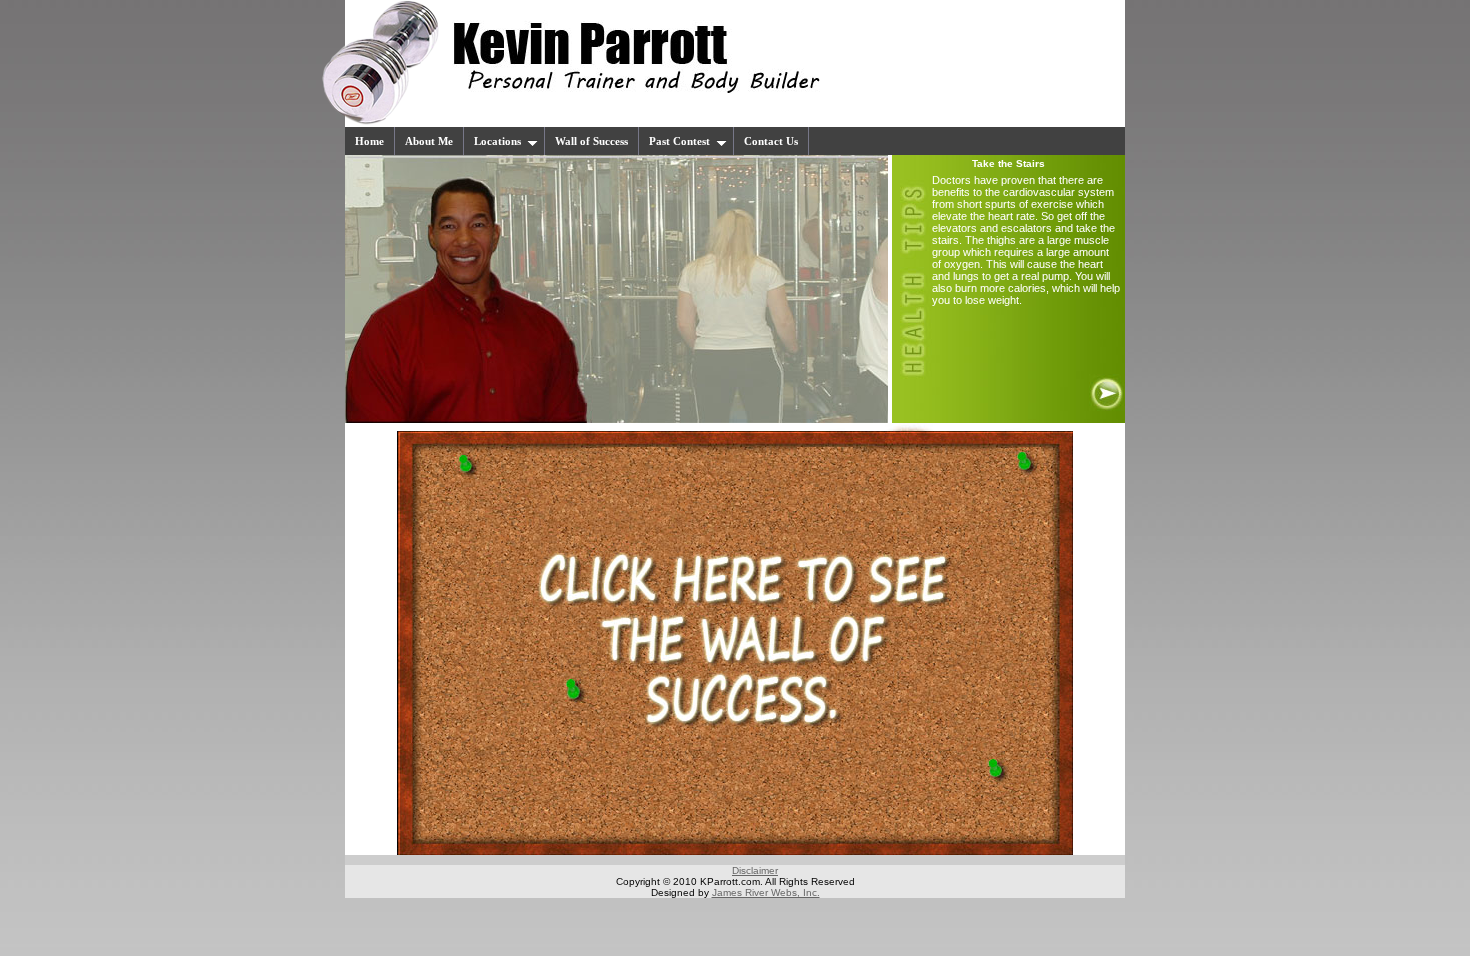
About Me (429, 141)
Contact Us (771, 141)
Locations (497, 141)
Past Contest (679, 141)
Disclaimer (755, 870)
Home (369, 141)
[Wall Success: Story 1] (735, 851)
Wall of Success (591, 141)
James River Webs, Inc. (766, 892)
